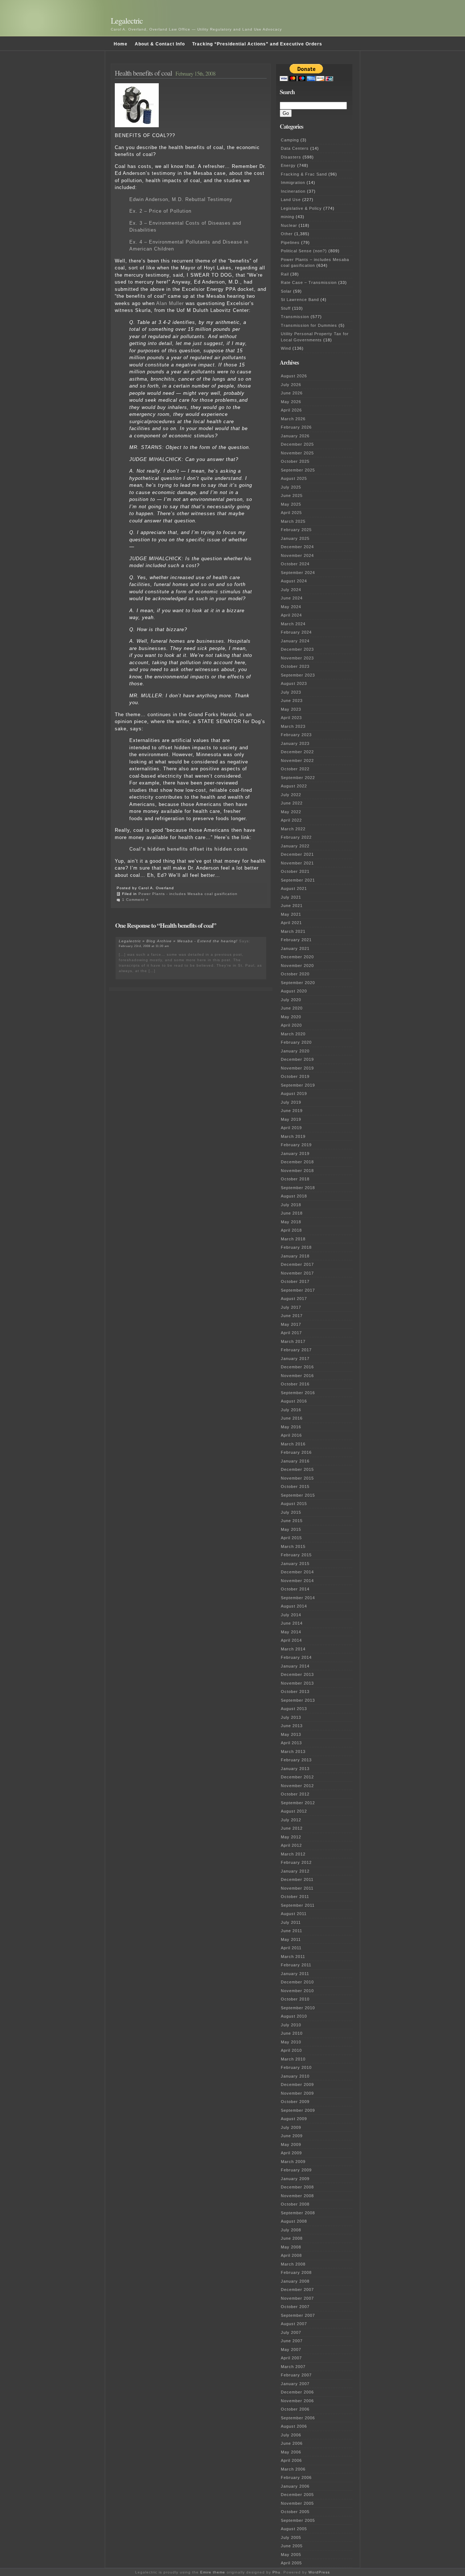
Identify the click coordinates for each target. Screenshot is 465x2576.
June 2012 (292, 1828)
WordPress (319, 2572)
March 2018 (293, 1239)
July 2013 (291, 1717)
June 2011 (292, 1931)
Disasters (291, 157)
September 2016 (298, 1393)
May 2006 (291, 2452)
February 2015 (296, 1555)
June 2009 (292, 2136)
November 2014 (297, 1581)
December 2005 (297, 2495)
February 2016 (296, 1452)
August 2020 (294, 991)
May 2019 (291, 1119)
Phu (276, 2572)
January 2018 (295, 1256)
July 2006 (291, 2435)
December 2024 (297, 547)
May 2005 (291, 2555)
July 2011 (291, 1922)
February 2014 (296, 1657)
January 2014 (295, 1666)
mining (288, 217)
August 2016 (294, 1401)
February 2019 (296, 1145)
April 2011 (291, 1948)
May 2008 (291, 2247)
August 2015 (294, 1504)
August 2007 (294, 2324)
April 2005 (291, 2563)
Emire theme (213, 2572)
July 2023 (291, 692)
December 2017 (297, 1264)
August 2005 (294, 2529)
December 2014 (297, 1572)
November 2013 (297, 1683)
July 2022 (291, 795)
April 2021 (291, 923)
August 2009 (294, 2119)
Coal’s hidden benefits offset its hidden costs (189, 849)
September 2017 (298, 1290)
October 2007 (295, 2307)
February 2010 (296, 2067)
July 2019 (291, 1102)
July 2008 (291, 2230)
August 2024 (294, 581)
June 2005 (292, 2546)
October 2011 (295, 1897)
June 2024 (292, 598)
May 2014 (291, 1632)
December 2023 (297, 649)
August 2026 (294, 376)
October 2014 (295, 1589)
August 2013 (294, 1709)
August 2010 (294, 2016)
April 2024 (291, 615)
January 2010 (295, 2076)
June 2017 (292, 1316)
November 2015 (297, 1478)
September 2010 (298, 2008)
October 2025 (295, 461)
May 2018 (291, 1222)
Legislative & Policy (301, 208)
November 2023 (297, 658)
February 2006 (296, 2477)
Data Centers (295, 148)
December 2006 (297, 2392)
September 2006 (298, 2418)
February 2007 (296, 2375)
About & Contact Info (160, 44)
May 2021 (291, 914)
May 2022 (291, 812)
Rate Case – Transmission (309, 282)
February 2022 (296, 837)
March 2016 (293, 1444)
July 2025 (291, 487)
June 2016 (292, 1418)
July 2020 (291, 1000)
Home (121, 44)
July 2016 (291, 1410)
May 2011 (291, 1939)
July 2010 (291, 2025)
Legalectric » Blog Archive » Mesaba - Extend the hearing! (178, 941)
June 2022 (292, 803)
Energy (288, 165)
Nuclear (289, 225)
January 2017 (295, 1359)
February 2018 (296, 1247)
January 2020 (295, 1051)
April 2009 (291, 2153)
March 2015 (293, 1546)
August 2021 (294, 888)
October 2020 (295, 974)
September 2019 (298, 1085)
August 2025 (294, 478)
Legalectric (127, 21)
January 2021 (295, 948)
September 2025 (298, 470)
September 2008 (298, 2213)
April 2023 (291, 718)
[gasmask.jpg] (137, 126)
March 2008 (293, 2264)
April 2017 (291, 1333)
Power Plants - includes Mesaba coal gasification (188, 894)
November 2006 (297, 2401)
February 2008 (296, 2272)
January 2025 (295, 538)
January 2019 (295, 1153)
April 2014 (291, 1640)
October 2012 (295, 1794)
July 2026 (291, 385)
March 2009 (293, 2162)
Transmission (295, 317)
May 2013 (291, 1734)
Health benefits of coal (143, 73)
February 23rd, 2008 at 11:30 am (144, 946)
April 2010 (291, 2050)
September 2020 (298, 983)
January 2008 (295, 2281)
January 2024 (295, 641)
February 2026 (296, 427)
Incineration (293, 191)
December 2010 (297, 1982)
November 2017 (297, 1273)
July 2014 (291, 1615)
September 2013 (298, 1700)
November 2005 (297, 2503)
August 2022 (294, 786)
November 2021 (297, 863)
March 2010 (293, 2059)
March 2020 (293, 1034)
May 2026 (291, 402)
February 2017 (296, 1350)
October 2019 (295, 1076)
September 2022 (298, 778)
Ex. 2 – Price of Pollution (160, 211)
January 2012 (295, 1871)
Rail (285, 274)
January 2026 (295, 436)
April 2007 (291, 2358)
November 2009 (297, 2093)
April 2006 (291, 2460)
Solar (286, 291)
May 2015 (291, 1529)
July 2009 (291, 2127)
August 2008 (294, 2221)
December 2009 (297, 2085)
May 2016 (291, 1427)
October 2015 (295, 1486)
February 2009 (296, 2170)
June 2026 (292, 393)
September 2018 (298, 1188)
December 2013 (297, 1674)
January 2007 (295, 2384)
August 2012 (294, 1811)
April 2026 (291, 410)
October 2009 (295, 2102)
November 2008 (297, 2196)
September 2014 (298, 1598)
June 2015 (292, 1521)
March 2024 (293, 624)
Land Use (291, 200)
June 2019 (292, 1111)
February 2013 (296, 1760)
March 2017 (293, 1341)
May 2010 (291, 2042)
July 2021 (291, 897)
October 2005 (295, 2512)
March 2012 (293, 1854)
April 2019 (291, 1128)
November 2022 (297, 761)
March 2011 (293, 1957)
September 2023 (298, 675)
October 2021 (295, 871)
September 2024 (298, 573)
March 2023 (293, 726)
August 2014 (294, 1606)
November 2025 (297, 453)
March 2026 (293, 419)
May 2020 (291, 1017)
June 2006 (292, 2443)
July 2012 (291, 1820)
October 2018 (295, 1179)
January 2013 (295, 1769)
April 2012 (291, 1845)
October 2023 (295, 666)
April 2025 (291, 513)
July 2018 (291, 1205)
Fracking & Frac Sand (304, 174)
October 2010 (295, 1999)
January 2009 (295, 2179)
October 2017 (295, 1281)
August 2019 (294, 1094)
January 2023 (295, 743)
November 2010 (297, 1991)
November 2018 (297, 1171)
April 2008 (291, 2255)
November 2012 (297, 1786)
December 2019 (297, 1059)
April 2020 (291, 1025)
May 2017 (291, 1324)
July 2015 (291, 1512)
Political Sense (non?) (304, 251)
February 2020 (296, 1042)
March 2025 (293, 521)
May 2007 (291, 2350)
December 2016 (297, 1367)
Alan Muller (170, 303)
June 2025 (292, 495)
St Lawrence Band (300, 300)
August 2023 (294, 683)
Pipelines (290, 242)
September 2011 (298, 1905)
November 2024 (297, 555)
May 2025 (291, 504)
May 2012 (291, 1837)
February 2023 (296, 735)
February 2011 (296, 1965)
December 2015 (297, 1469)
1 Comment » (135, 900)
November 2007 (297, 2298)
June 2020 (292, 1008)
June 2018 (292, 1213)
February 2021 (296, 940)
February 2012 (296, 1862)
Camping (290, 140)
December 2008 (297, 2187)
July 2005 (291, 2537)
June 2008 (292, 2238)
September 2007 (298, 2315)
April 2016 (291, 1435)
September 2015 (298, 1495)
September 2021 (298, 880)
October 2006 (295, 2409)
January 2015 (295, 1564)
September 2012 (298, 1803)
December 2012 (297, 1777)
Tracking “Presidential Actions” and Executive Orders (257, 44)
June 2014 (292, 1623)
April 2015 (291, 1538)
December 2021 (297, 854)
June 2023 (292, 701)
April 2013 (291, 1743)
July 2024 (291, 590)
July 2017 (291, 1307)
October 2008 (295, 2204)
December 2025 (297, 444)
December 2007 (297, 2290)
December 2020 (297, 957)
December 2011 (297, 1879)
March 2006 (293, 2469)
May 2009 (291, 2144)
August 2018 (294, 1196)
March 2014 (293, 1649)
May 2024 (291, 607)
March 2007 (293, 2367)
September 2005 (298, 2520)
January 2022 (295, 846)
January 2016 (295, 1461)
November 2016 (297, 1376)
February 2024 (296, 632)
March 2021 (293, 931)
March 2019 (293, 1136)
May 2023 (291, 709)
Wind (286, 348)
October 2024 (295, 564)
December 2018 (297, 1162)
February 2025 (296, 530)
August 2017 (294, 1299)
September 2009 (298, 2110)
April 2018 (291, 1230)
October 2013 (295, 1692)
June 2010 (292, 2033)
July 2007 (291, 2332)
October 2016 (295, 1384)
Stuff (286, 308)
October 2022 (295, 769)
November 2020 (297, 966)
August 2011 (294, 1914)
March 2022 (293, 829)
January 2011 (295, 1974)
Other (287, 234)
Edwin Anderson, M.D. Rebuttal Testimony (181, 199)
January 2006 (295, 2486)
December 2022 (297, 752)
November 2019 (297, 1068)
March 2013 (293, 1752)
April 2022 (291, 820)
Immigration (293, 182)
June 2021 (292, 906)
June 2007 (292, 2341)
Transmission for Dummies (309, 325)
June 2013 (292, 1726)
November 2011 (297, 1888)
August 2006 (294, 2426)
